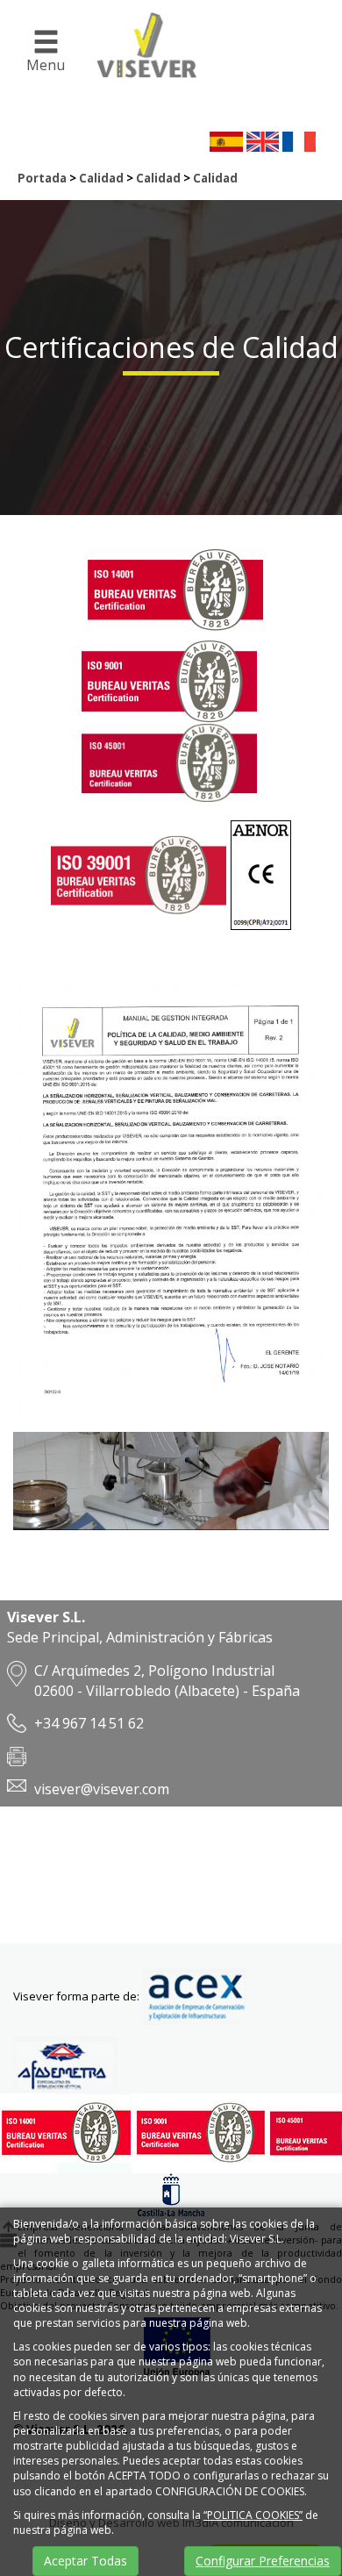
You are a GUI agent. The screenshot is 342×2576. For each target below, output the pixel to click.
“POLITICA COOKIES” (253, 2515)
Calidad (101, 178)
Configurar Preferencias (263, 2561)
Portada (42, 178)
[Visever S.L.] (139, 65)
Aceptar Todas (85, 2561)
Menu (46, 65)
